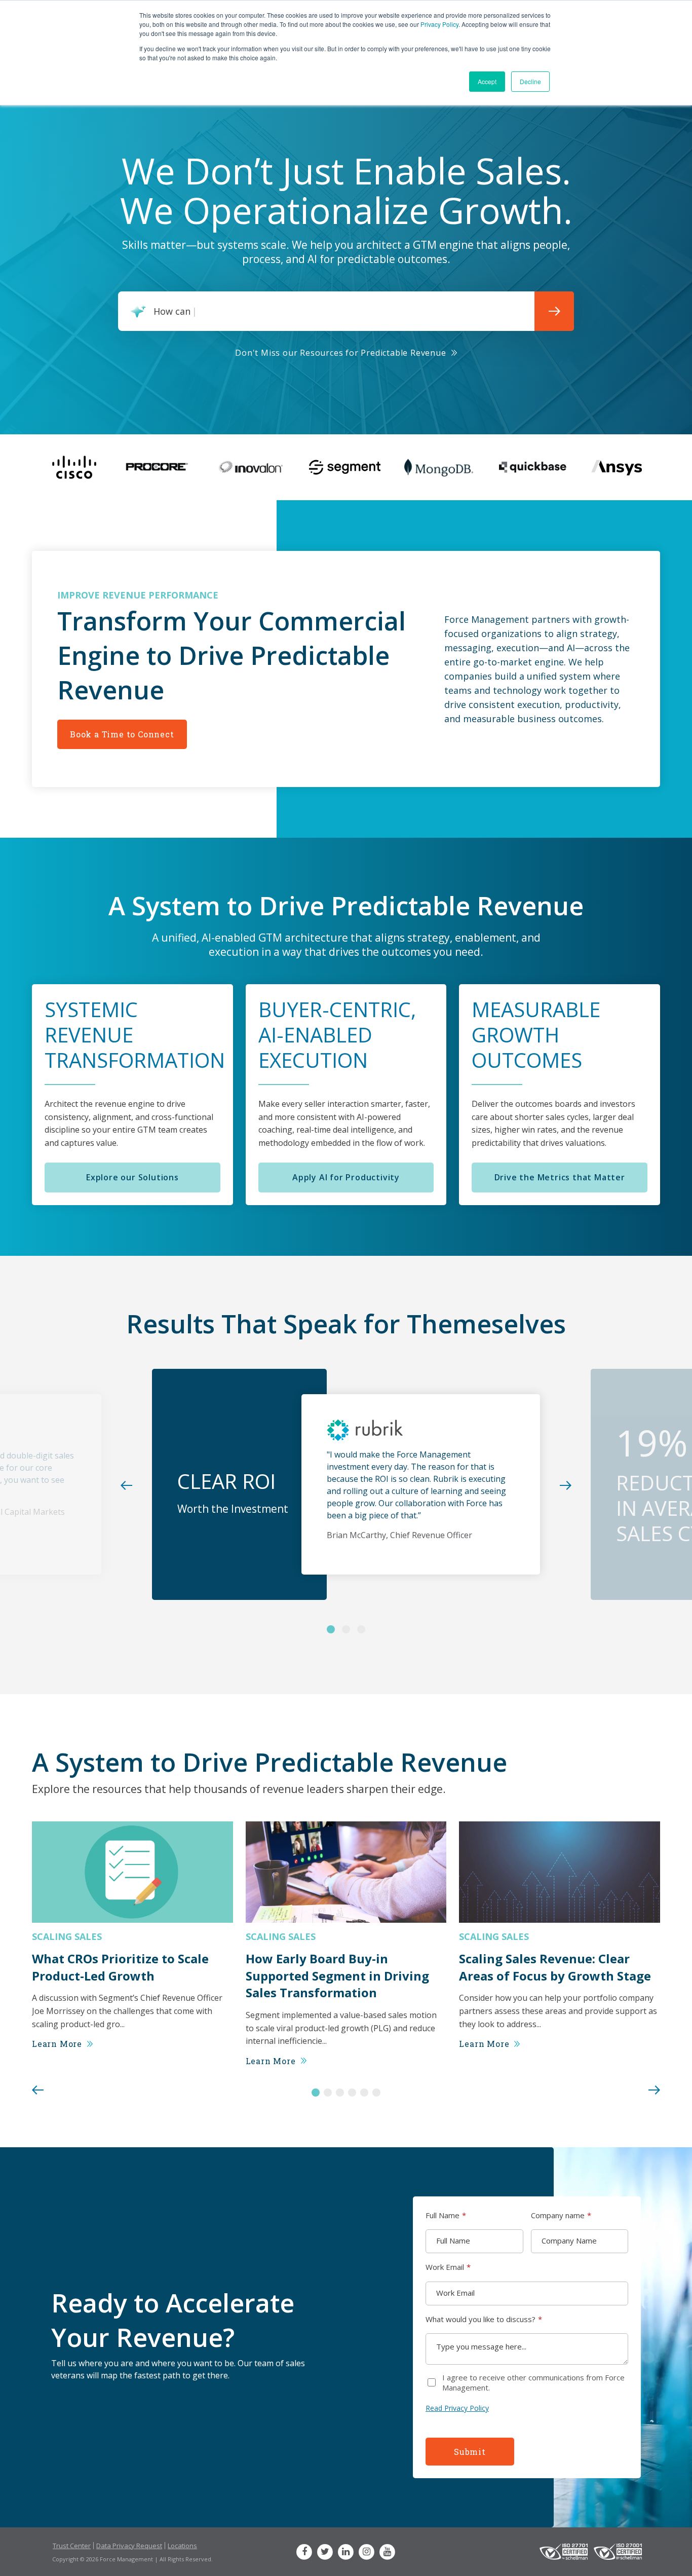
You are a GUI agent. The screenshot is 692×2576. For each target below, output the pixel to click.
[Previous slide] (38, 2091)
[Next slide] (654, 2091)
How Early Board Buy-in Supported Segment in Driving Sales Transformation (337, 1975)
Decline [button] (530, 81)
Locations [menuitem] (182, 2546)
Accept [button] (487, 81)
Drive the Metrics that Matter (560, 1177)
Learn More (57, 2044)
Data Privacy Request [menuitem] (129, 2546)
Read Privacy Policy (457, 2408)
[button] (316, 2093)
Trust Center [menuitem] (72, 2546)
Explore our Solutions (132, 1177)
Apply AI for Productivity (346, 1177)
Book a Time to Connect (122, 734)
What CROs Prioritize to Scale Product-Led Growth (120, 1967)
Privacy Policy (439, 24)
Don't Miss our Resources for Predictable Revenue (340, 353)
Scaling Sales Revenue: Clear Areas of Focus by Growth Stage (555, 1967)
